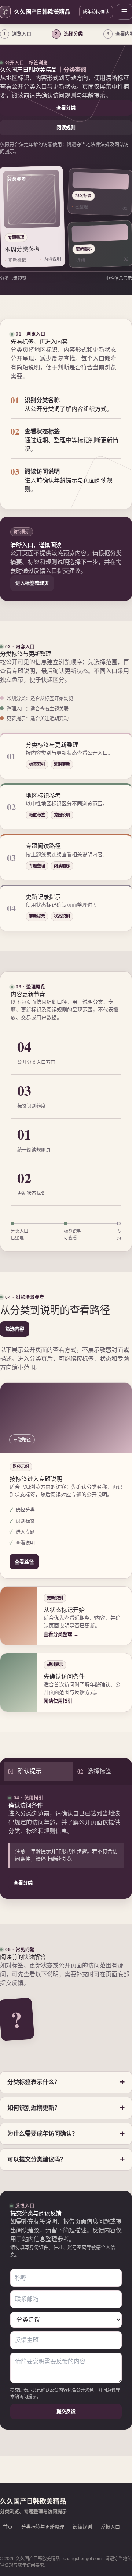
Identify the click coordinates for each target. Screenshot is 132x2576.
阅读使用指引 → (61, 1701)
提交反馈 (66, 2411)
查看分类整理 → (61, 1634)
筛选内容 (15, 1329)
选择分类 (69, 34)
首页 (8, 2527)
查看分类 (66, 108)
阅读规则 (66, 127)
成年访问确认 (96, 12)
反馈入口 (110, 2527)
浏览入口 (17, 34)
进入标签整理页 (32, 583)
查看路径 (24, 1562)
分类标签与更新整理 (43, 2527)
